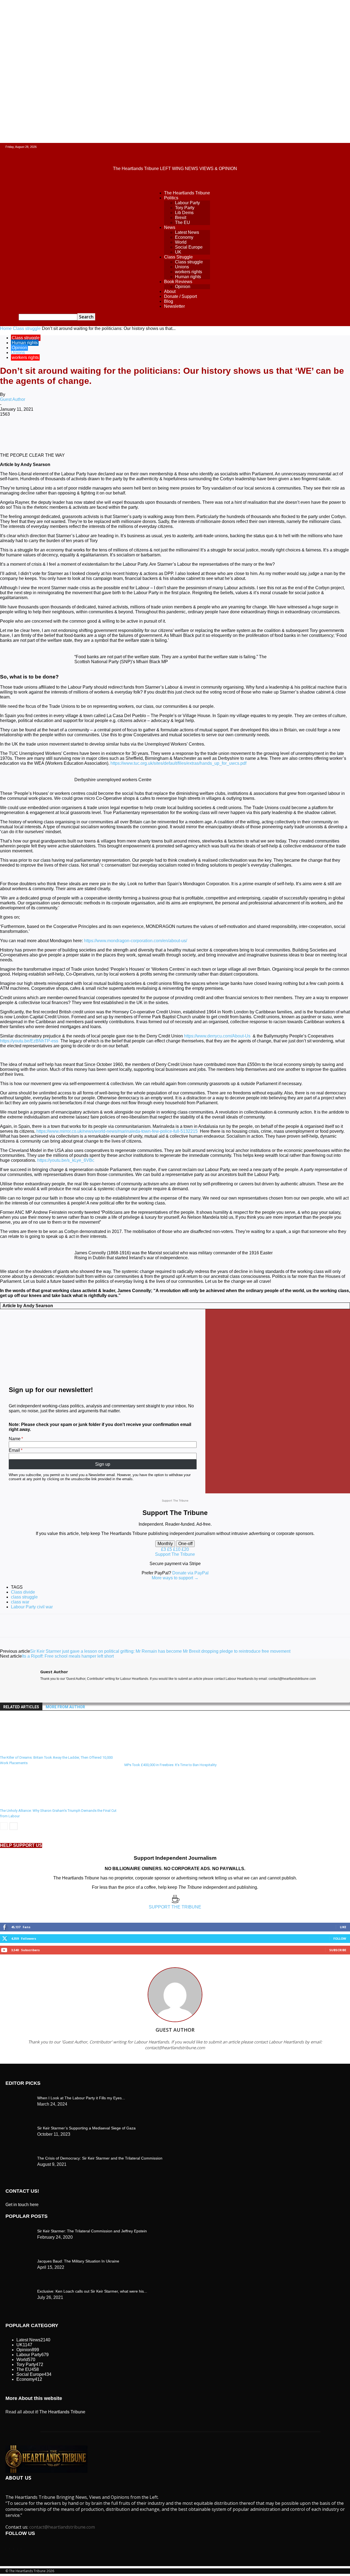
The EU (183, 222)
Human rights (188, 277)
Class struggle (189, 262)
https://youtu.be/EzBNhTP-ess (29, 1041)
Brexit (181, 218)
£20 (185, 1549)
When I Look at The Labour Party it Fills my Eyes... (81, 2098)
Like (343, 1927)
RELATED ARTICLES (21, 1707)
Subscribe (338, 1950)
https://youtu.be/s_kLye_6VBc (66, 1160)
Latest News (187, 232)
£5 (170, 1549)
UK (178, 252)
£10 (177, 1549)
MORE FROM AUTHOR (65, 1707)
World (181, 242)
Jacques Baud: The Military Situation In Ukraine (78, 2261)
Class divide (23, 1592)
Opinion (183, 287)
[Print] (188, 432)
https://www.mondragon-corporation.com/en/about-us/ (135, 941)
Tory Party (185, 208)
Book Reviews (178, 282)
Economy (184, 237)
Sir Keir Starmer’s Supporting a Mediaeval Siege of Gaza (86, 2128)
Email (14, 1450)
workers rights (189, 272)
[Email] (168, 432)
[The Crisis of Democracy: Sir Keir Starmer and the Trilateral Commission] (19, 2097)
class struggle (24, 1597)
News (170, 227)
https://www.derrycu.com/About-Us (217, 1036)
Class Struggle (178, 257)
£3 (164, 1549)
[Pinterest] (89, 432)
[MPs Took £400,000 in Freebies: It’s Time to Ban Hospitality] (154, 1758)
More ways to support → (175, 1578)
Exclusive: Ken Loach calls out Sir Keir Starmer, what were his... (92, 2291)
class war (20, 1602)
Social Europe (189, 247)
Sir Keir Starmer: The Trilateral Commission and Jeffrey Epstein (92, 2231)
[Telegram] (207, 432)
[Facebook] (50, 432)
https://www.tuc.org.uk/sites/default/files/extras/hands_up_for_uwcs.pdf (178, 763)
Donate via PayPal (190, 1573)
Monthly (165, 1544)
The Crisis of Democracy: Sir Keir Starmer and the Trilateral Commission (100, 2158)
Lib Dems (184, 213)
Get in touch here (22, 2205)
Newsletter (174, 306)
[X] (70, 432)
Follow (340, 1938)
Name (15, 1439)
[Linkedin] (129, 432)
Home (6, 328)
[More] (227, 432)
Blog (169, 301)
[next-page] (14, 1826)
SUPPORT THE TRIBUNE (175, 1907)
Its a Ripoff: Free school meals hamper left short (68, 1656)
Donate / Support (180, 296)
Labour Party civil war (32, 1607)
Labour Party (187, 203)
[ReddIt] (148, 432)
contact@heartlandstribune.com (62, 2527)
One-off (185, 1544)
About (170, 291)
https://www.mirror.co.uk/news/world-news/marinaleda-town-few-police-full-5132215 (117, 1131)
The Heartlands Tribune (187, 193)
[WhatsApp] (109, 432)
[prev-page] (4, 1826)
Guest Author (13, 399)
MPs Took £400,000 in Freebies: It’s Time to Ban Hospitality (170, 1765)
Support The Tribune (175, 1554)
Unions (182, 267)
